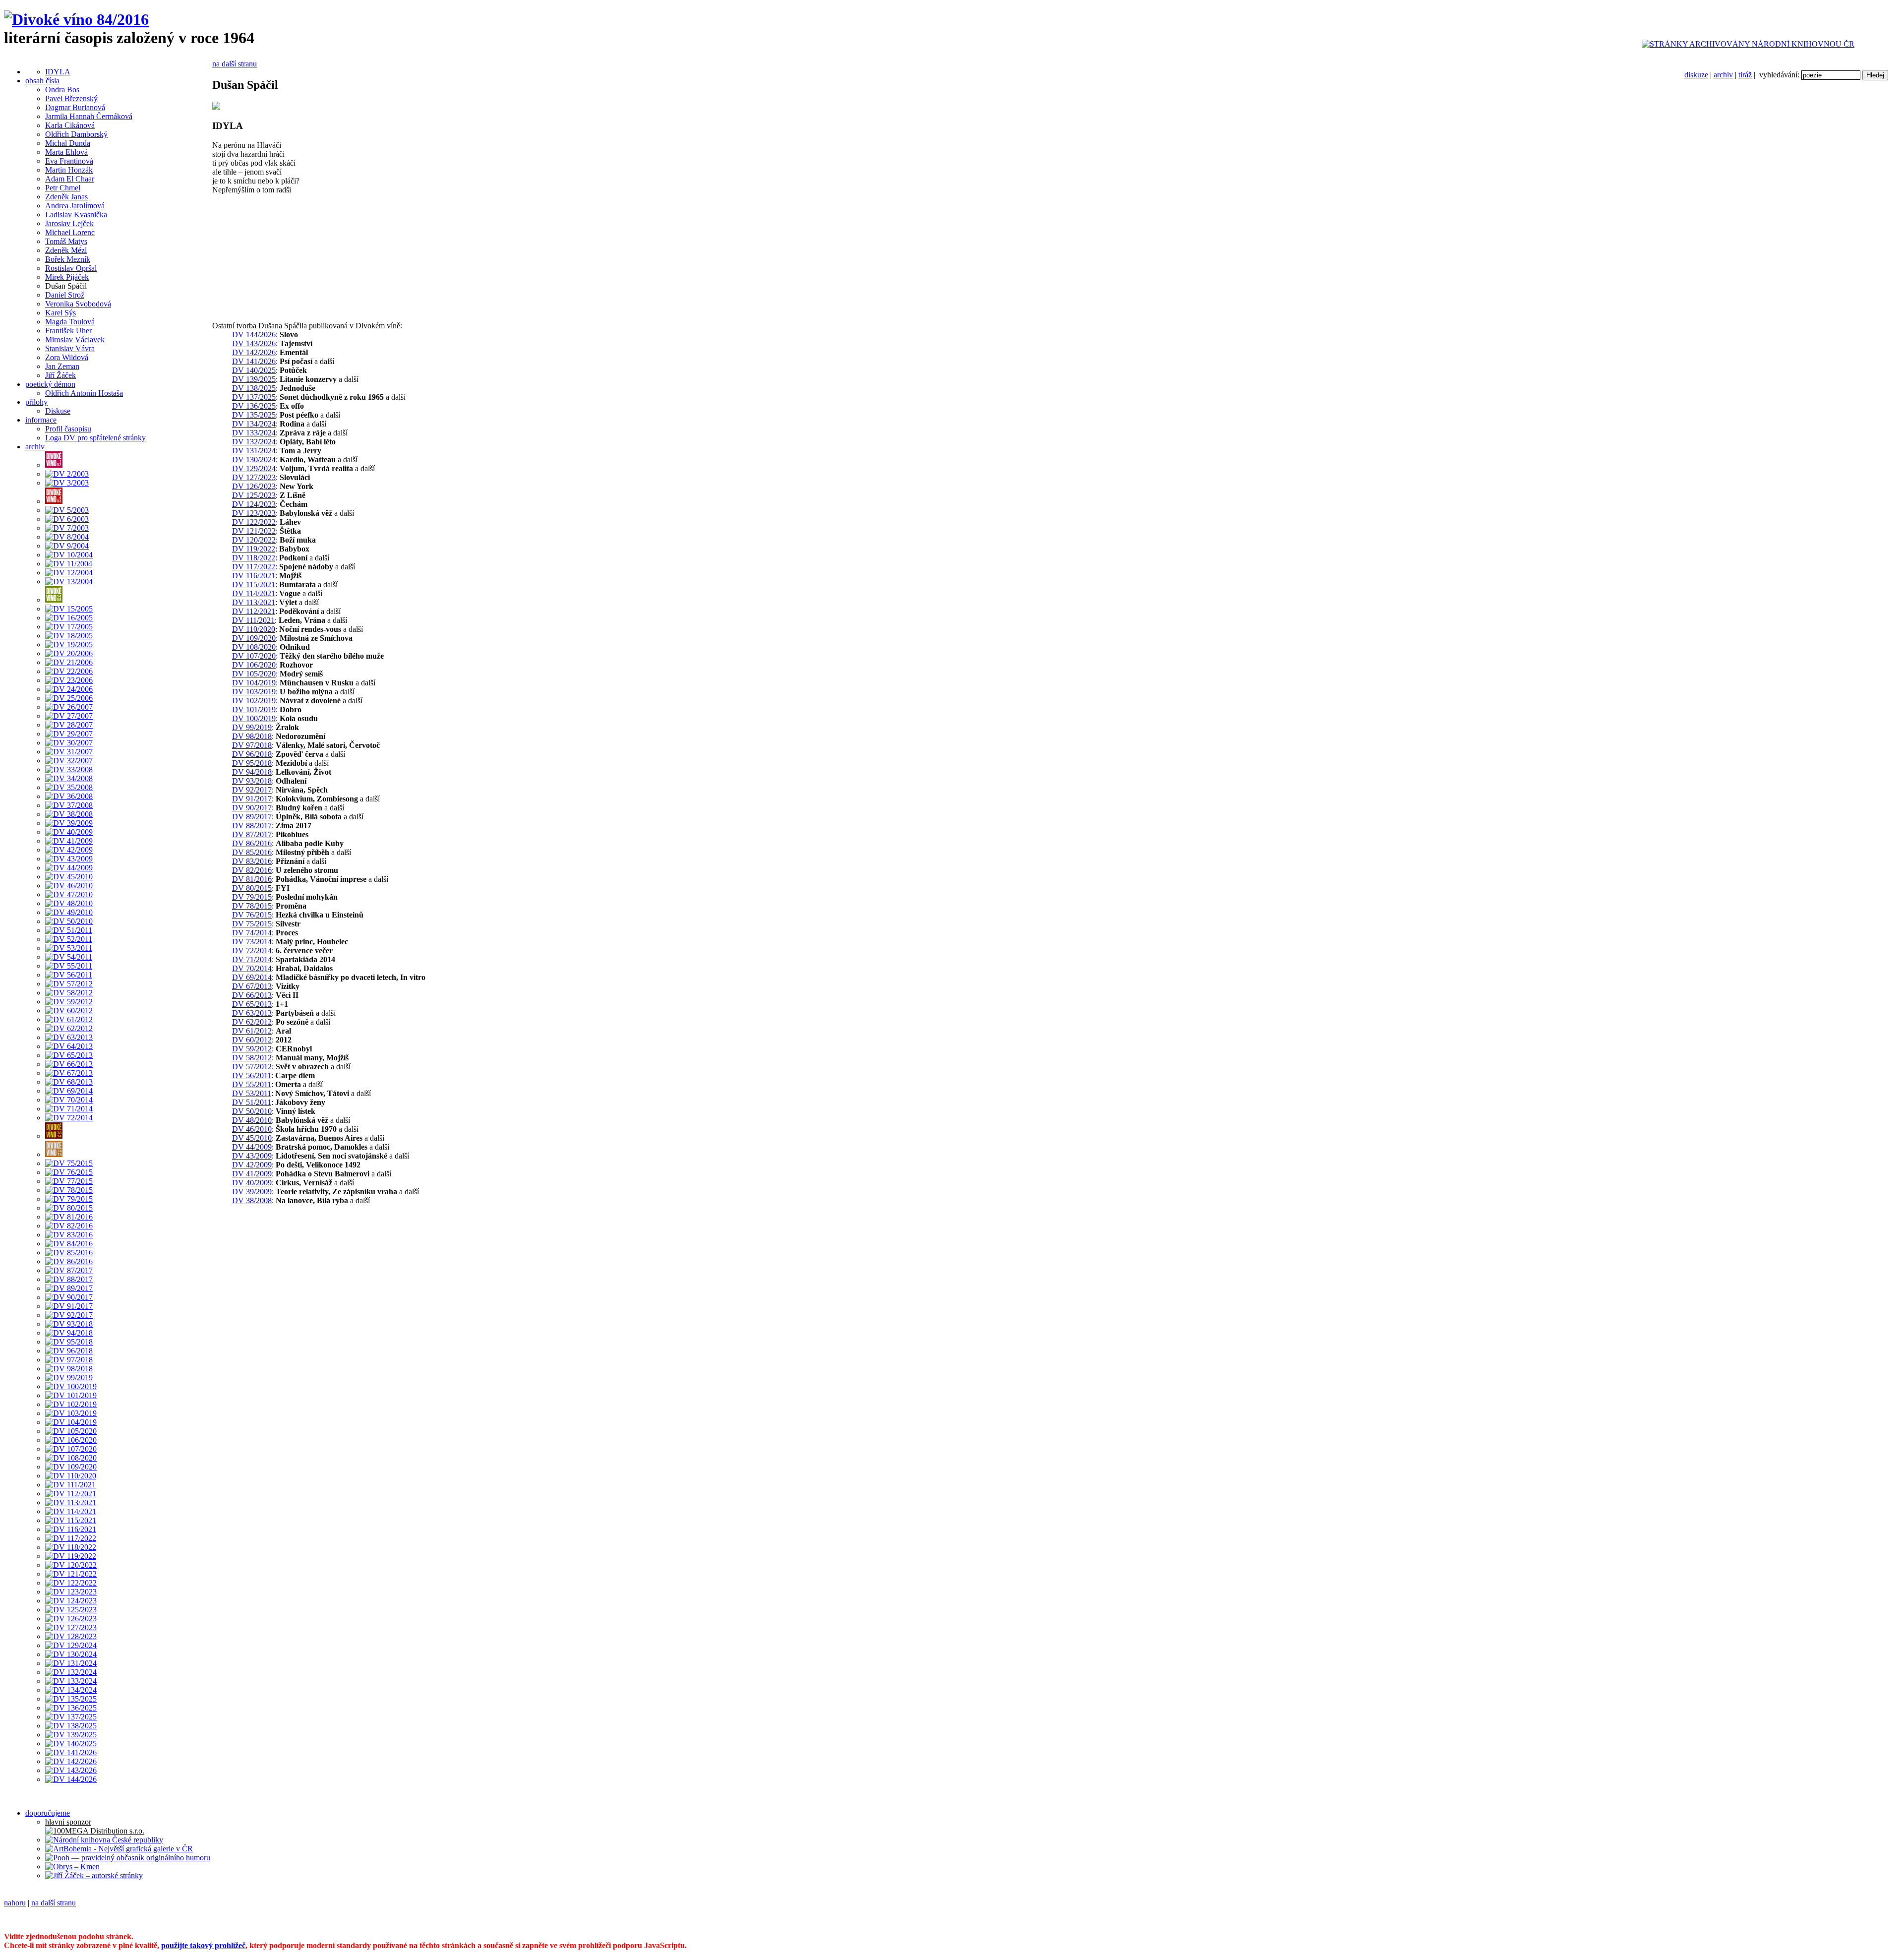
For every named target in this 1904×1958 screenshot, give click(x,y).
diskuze (1696, 75)
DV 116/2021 (254, 576)
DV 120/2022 (254, 540)
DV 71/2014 (252, 959)
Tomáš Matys (66, 241)
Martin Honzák (69, 170)
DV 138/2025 (254, 388)
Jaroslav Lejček (69, 223)
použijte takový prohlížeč (203, 1945)
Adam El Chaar (70, 179)
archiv (1723, 75)
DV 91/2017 (252, 799)
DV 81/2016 (252, 879)
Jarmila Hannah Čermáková (89, 116)
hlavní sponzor (68, 1822)
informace (41, 420)
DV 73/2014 (252, 942)
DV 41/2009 (252, 1174)
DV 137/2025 (254, 397)
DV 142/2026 (254, 352)
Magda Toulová (70, 322)
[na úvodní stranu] (76, 19)
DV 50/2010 (252, 1111)
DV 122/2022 (254, 522)
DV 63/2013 (252, 1013)
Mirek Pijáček (67, 277)
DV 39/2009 (252, 1192)
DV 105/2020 (254, 674)
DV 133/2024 (254, 433)
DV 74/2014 (252, 933)
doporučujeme (48, 1813)
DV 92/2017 (252, 790)
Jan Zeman (62, 366)
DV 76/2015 (252, 915)
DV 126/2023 (254, 486)
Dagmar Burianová (75, 107)
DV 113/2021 (254, 602)
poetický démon (50, 384)
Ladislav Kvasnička (76, 214)
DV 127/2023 (254, 477)
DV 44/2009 (252, 1147)
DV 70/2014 (252, 968)
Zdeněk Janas (66, 197)
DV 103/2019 (254, 692)
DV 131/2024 (254, 451)
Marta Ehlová (66, 152)
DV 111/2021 (253, 620)
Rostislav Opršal (71, 268)
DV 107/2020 (254, 656)
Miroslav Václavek (75, 339)
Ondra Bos (62, 90)
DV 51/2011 (252, 1102)
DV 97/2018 (252, 745)
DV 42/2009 (252, 1165)
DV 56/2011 (252, 1075)
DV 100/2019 (254, 718)
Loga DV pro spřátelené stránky (95, 438)
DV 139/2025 (254, 379)
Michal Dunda (68, 143)
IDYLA (58, 72)
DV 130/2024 (254, 459)
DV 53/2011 (252, 1093)
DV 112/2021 (254, 611)
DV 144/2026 (254, 335)
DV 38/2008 (252, 1200)
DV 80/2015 (252, 888)
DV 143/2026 (254, 343)
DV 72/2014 (252, 950)
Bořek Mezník (68, 259)
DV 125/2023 (254, 495)
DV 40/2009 (252, 1183)
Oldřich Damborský (76, 134)
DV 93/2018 (252, 781)
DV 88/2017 (252, 826)
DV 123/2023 (254, 513)
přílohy (36, 402)
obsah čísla (42, 81)
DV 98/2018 (252, 736)
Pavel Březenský (71, 98)
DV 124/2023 (254, 504)
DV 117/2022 (254, 567)
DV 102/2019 (254, 701)
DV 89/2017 (252, 817)
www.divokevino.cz (654, 1920)
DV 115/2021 (254, 584)
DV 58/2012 (252, 1058)
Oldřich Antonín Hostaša (84, 393)
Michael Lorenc (70, 232)
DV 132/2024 (254, 442)
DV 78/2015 (252, 906)
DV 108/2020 (254, 647)
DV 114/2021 (254, 593)
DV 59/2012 (252, 1049)
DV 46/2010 (252, 1129)
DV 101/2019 (254, 709)
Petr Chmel (63, 188)
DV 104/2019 (254, 683)
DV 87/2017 (252, 834)
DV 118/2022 (254, 558)
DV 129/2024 (254, 468)
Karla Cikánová (70, 125)
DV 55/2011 (252, 1084)
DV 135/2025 (254, 415)
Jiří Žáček (60, 375)
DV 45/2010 (252, 1138)
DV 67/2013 (252, 986)
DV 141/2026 (254, 361)
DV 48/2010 (252, 1120)
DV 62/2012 (252, 1022)
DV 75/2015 (252, 924)
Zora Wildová (67, 357)
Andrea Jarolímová (75, 206)
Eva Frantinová (69, 161)
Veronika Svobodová (78, 304)
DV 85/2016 (252, 852)
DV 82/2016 (252, 870)
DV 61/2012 (252, 1031)
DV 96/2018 (252, 754)
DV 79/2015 (252, 897)
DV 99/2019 (252, 727)
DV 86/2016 (252, 843)
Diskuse (58, 411)
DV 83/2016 (252, 861)
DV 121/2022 (254, 531)
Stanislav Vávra (70, 348)
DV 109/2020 (254, 638)
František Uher (68, 331)
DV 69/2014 (252, 977)
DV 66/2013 (252, 995)
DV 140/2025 (254, 370)
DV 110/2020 (254, 629)
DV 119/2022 (254, 549)
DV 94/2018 (252, 772)
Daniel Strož (65, 295)
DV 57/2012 (252, 1067)
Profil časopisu (68, 429)
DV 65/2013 (252, 1004)
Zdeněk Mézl (66, 250)
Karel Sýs (60, 313)
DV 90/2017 (252, 808)
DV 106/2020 (254, 665)
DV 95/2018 (252, 763)
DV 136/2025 (254, 406)
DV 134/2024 (254, 424)
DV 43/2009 (252, 1156)
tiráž (1745, 75)
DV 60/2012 (252, 1040)
